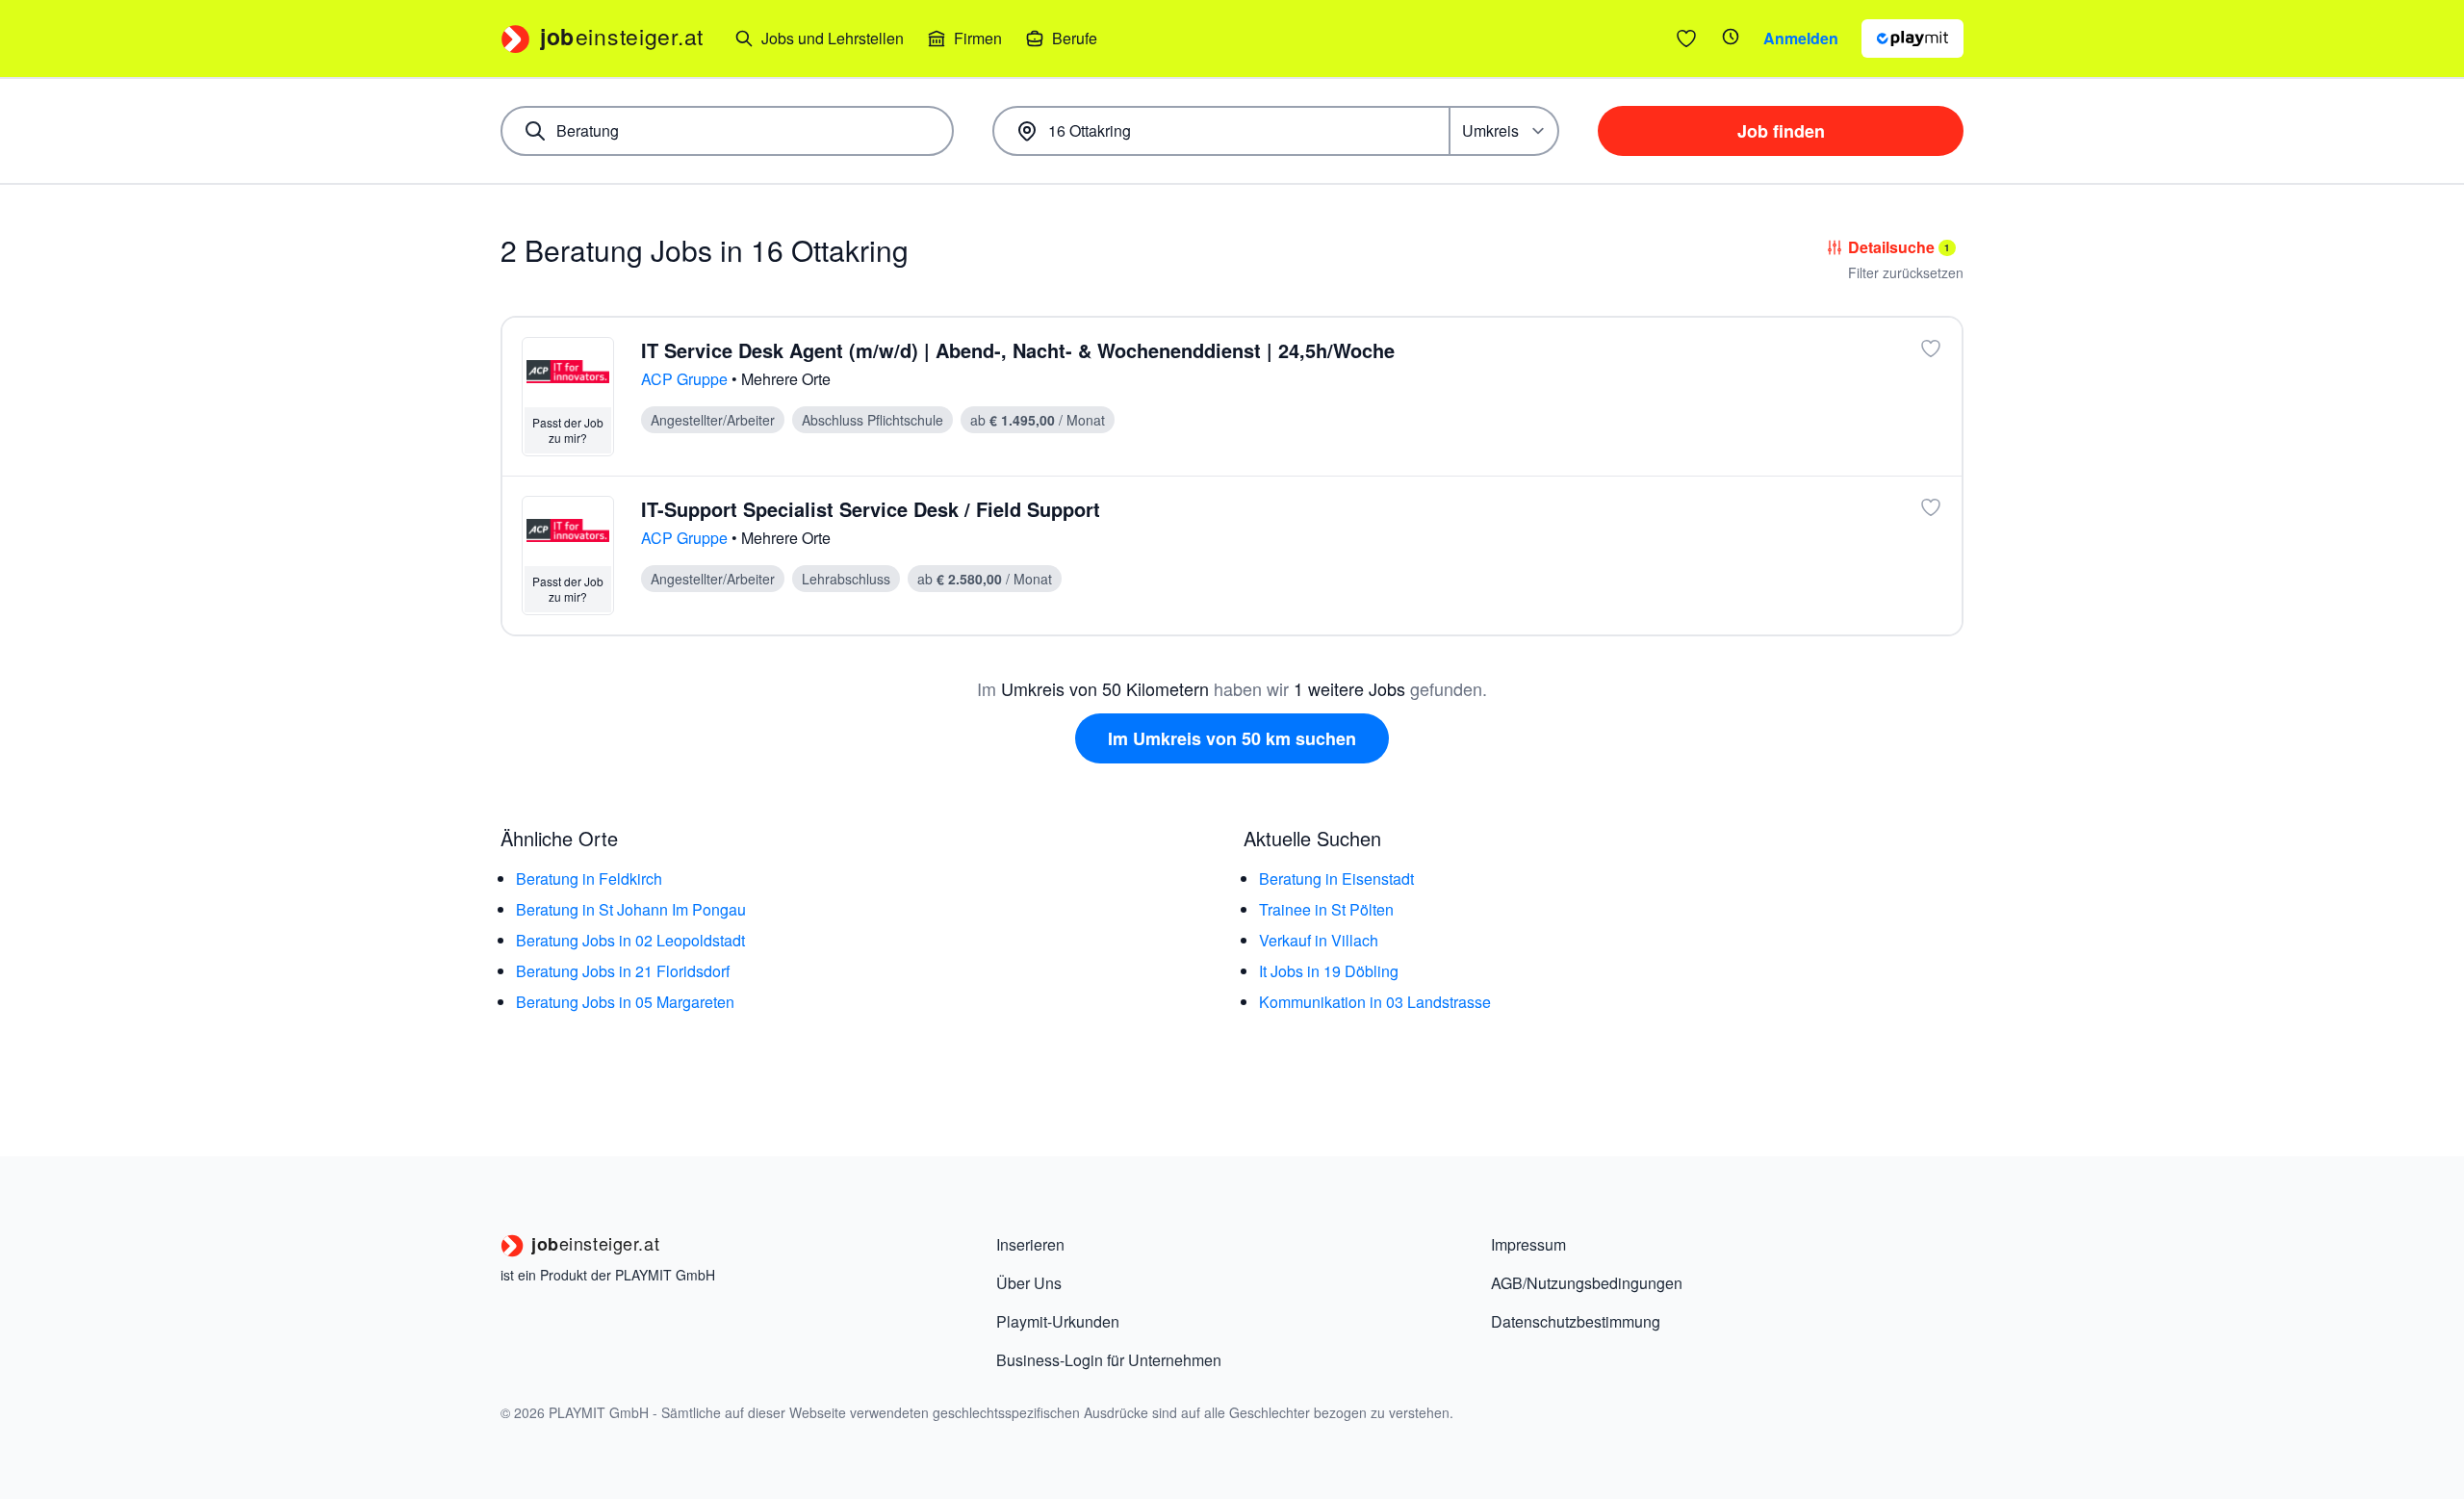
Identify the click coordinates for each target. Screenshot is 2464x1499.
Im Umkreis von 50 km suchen (1232, 738)
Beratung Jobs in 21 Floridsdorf (623, 971)
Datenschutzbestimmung (1576, 1321)
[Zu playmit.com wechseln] (1912, 39)
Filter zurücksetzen (1906, 272)
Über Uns (1029, 1283)
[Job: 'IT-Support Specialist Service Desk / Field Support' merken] (1931, 507)
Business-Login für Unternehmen (1109, 1360)
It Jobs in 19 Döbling (1329, 971)
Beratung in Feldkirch (589, 879)
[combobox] (727, 131)
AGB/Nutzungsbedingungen (1587, 1283)
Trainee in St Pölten (1326, 909)
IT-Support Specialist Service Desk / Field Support (871, 509)
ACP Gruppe (686, 379)
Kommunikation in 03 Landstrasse (1375, 1002)
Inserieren (1030, 1244)
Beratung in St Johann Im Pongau (631, 909)
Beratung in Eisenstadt (1336, 879)
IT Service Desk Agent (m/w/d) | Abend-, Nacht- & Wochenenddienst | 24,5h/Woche (1018, 350)
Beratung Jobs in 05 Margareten (625, 1002)
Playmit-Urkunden (1058, 1321)
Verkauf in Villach (1319, 940)
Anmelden (1801, 38)
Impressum (1528, 1244)
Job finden (1781, 131)
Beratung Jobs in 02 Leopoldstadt (630, 940)
